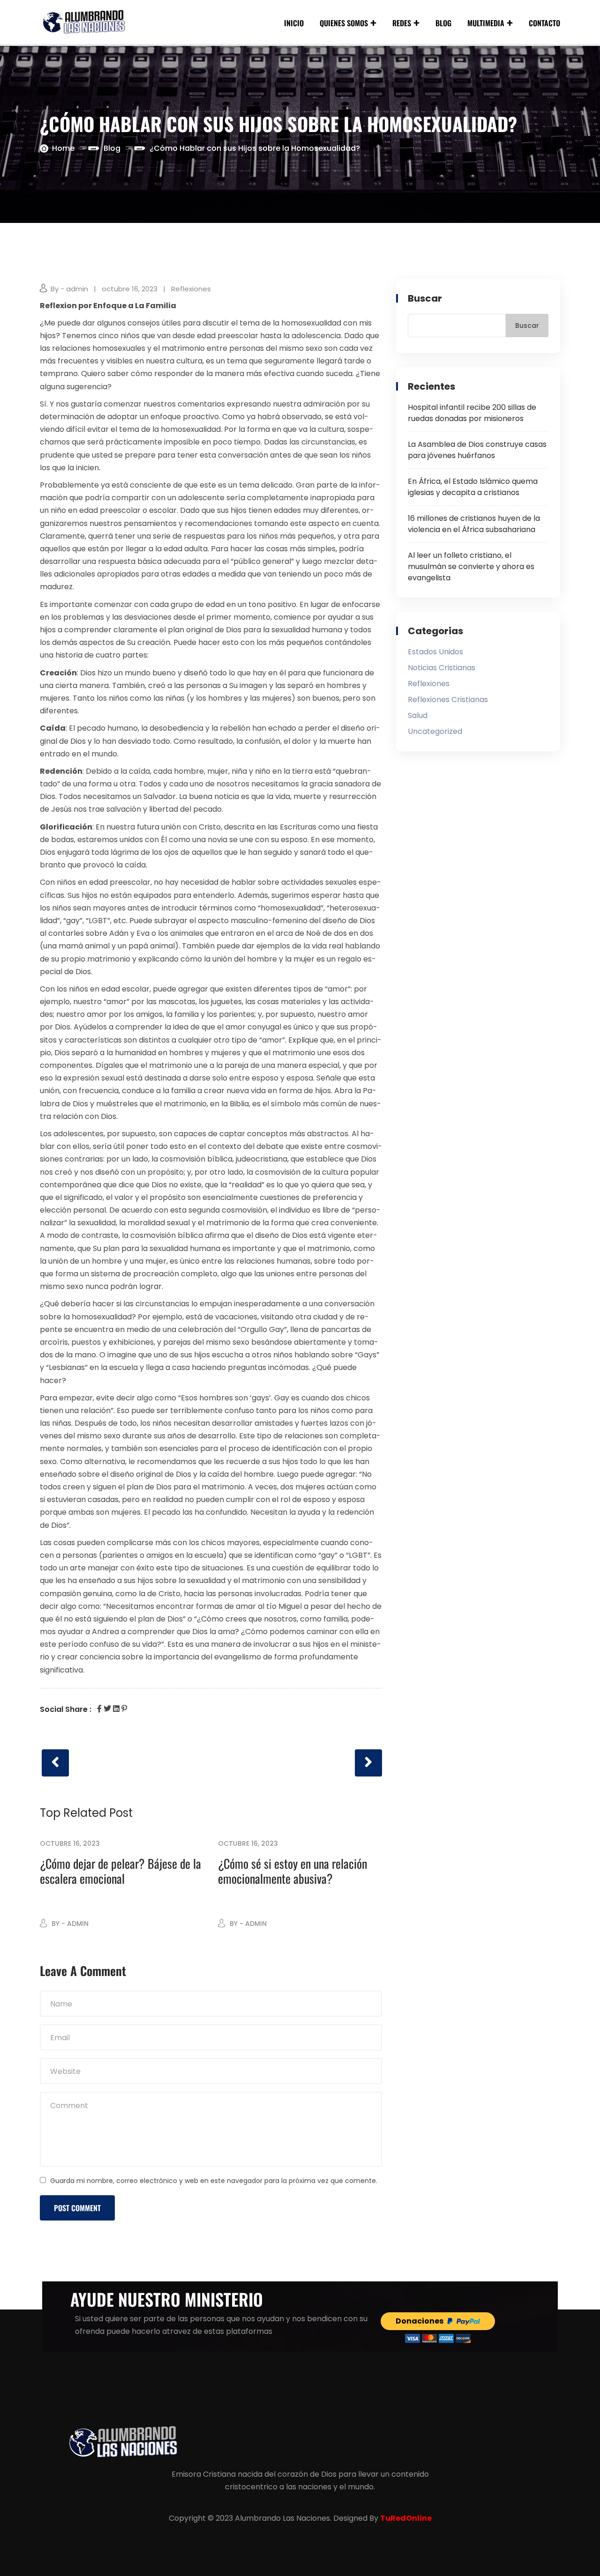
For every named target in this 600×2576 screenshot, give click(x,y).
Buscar (425, 298)
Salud (418, 715)
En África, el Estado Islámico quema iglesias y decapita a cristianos (473, 487)
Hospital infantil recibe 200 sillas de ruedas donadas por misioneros (472, 413)
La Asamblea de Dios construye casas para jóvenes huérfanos (477, 450)
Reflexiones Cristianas (448, 700)
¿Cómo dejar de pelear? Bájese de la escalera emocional (120, 1871)
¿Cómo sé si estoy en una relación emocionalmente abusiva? (292, 1871)
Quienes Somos (344, 23)
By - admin (69, 289)
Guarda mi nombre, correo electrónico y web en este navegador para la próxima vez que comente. (214, 2181)
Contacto (544, 23)
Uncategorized (435, 731)
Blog (443, 23)
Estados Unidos (435, 652)
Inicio (294, 23)
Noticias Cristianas (442, 668)
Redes (402, 23)
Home (63, 148)
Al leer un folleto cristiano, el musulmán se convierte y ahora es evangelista (471, 566)
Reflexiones (191, 289)
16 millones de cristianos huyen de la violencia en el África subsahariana (474, 524)
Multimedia (486, 23)
